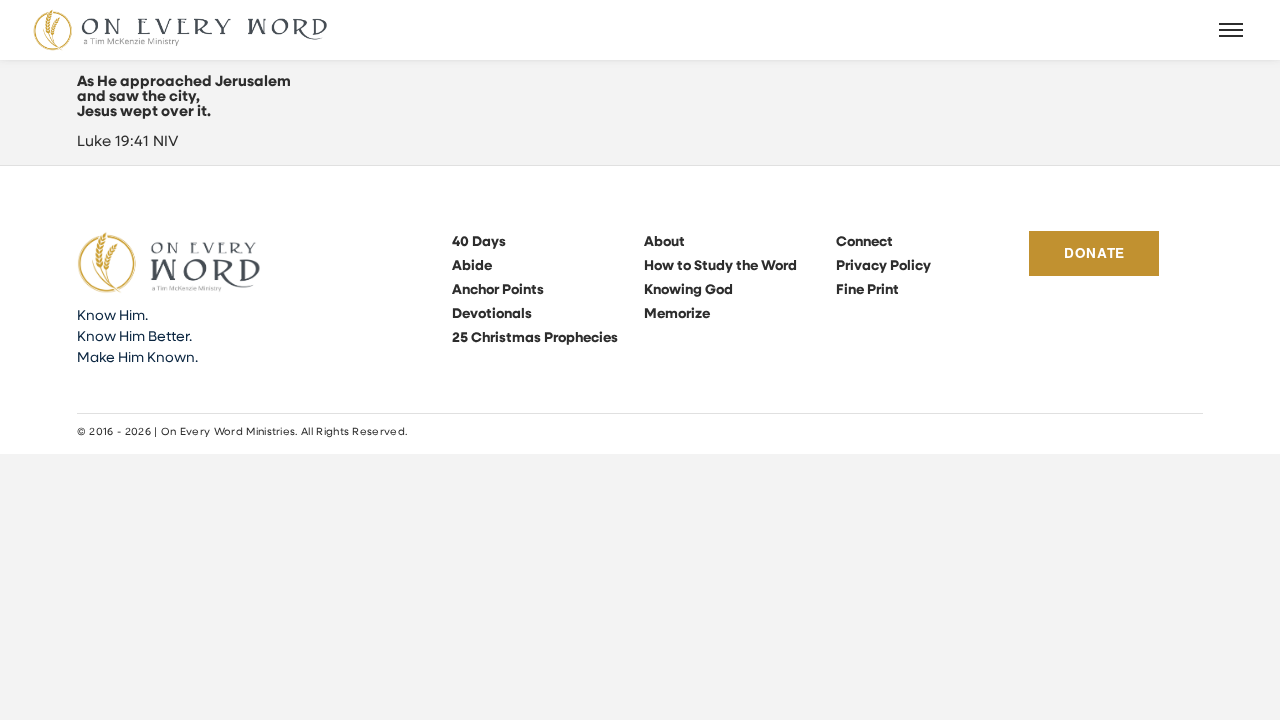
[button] (1232, 30)
